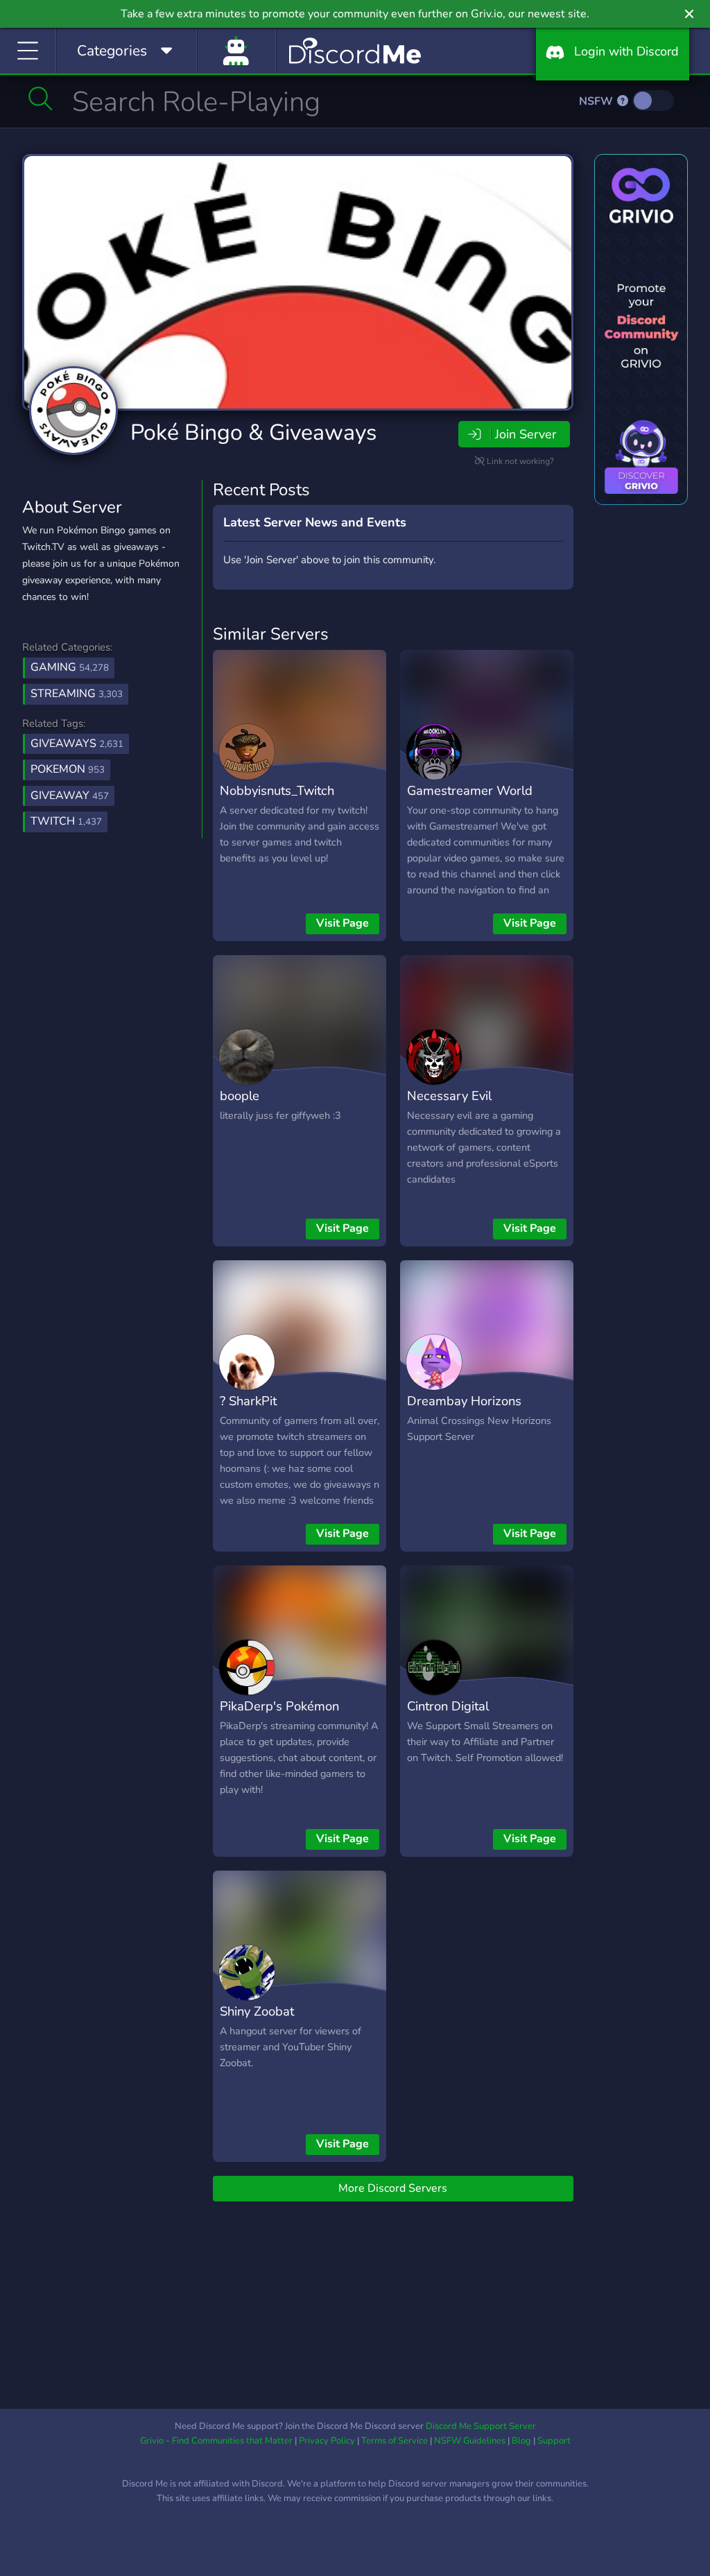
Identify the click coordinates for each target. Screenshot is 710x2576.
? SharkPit (248, 1401)
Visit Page (343, 923)
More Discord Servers (393, 2188)
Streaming (77, 694)
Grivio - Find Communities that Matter (216, 2441)
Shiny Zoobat (257, 2011)
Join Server (526, 434)
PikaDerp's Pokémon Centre (279, 1716)
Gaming (70, 667)
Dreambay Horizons (464, 1401)
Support (554, 2441)
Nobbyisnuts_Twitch (277, 790)
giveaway (70, 796)
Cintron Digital (448, 1706)
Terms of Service (395, 2441)
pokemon (68, 769)
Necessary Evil (449, 1096)
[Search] (41, 98)
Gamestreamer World (470, 790)
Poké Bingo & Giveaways (253, 432)
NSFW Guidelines (470, 2441)
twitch (66, 821)
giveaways (77, 744)
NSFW (597, 101)
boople (240, 1096)
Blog (521, 2441)
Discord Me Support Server (481, 2426)
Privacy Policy (327, 2441)
